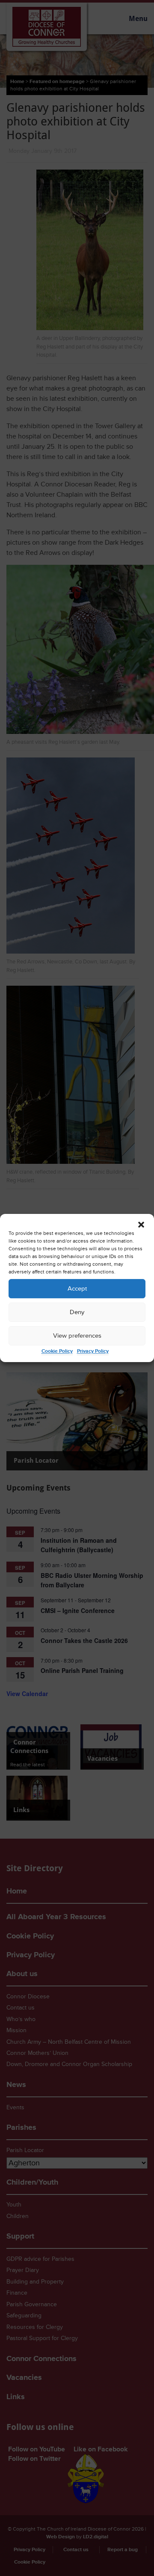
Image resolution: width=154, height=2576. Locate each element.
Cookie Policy (57, 1351)
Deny (77, 1312)
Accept (77, 1289)
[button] (141, 1225)
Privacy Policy (93, 1351)
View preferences (77, 1336)
